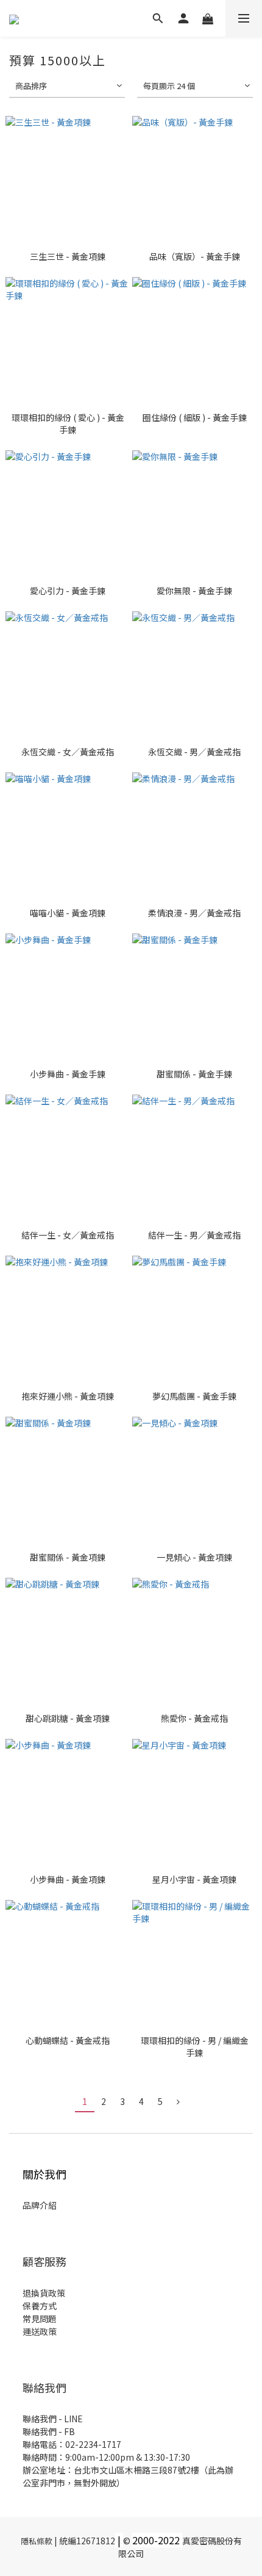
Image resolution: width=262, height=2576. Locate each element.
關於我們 (44, 2174)
